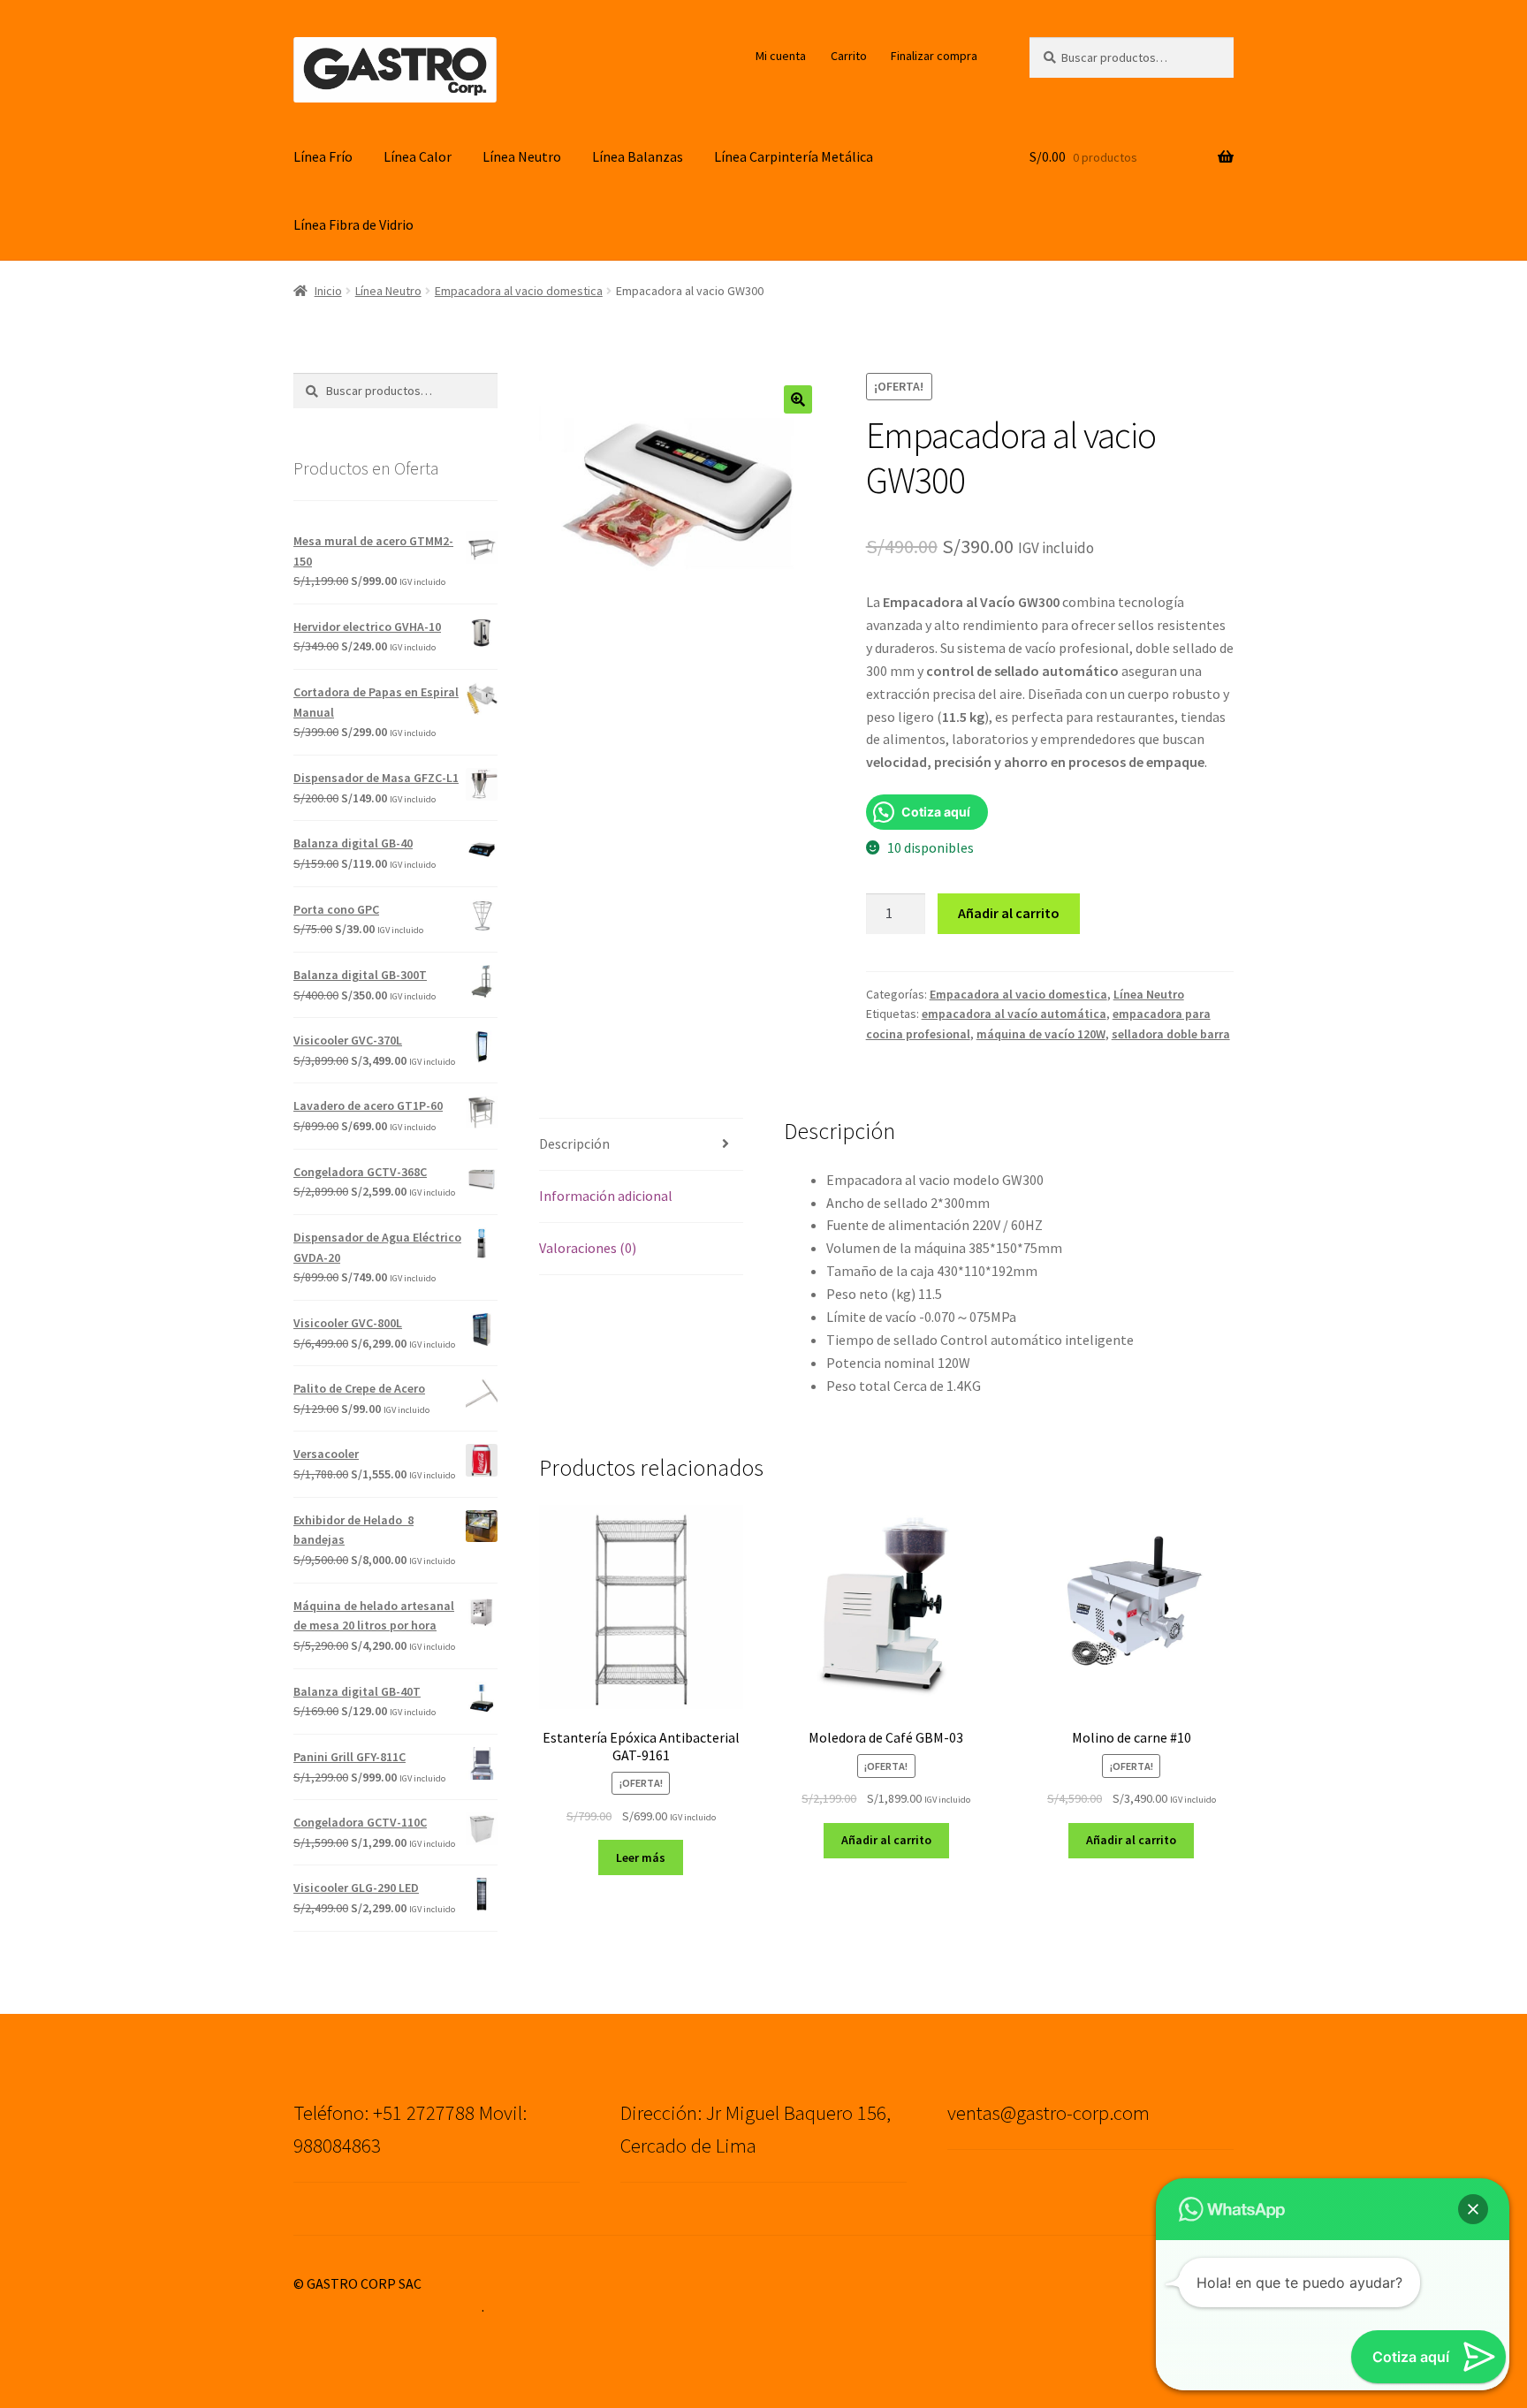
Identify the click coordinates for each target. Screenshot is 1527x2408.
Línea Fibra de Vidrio (353, 224)
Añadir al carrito (1009, 913)
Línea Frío (323, 156)
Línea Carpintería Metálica (794, 156)
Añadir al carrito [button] (886, 1840)
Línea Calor (418, 156)
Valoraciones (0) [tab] (588, 1248)
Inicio (328, 291)
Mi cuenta (781, 56)
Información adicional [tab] (606, 1196)
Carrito (849, 56)
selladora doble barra (1171, 1034)
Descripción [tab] (574, 1143)
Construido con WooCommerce (387, 2306)
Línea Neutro (522, 156)
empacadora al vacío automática (1014, 1014)
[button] (798, 399)
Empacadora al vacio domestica (519, 291)
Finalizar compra (934, 56)
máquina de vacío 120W (1041, 1034)
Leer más (641, 1857)
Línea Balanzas (638, 156)
